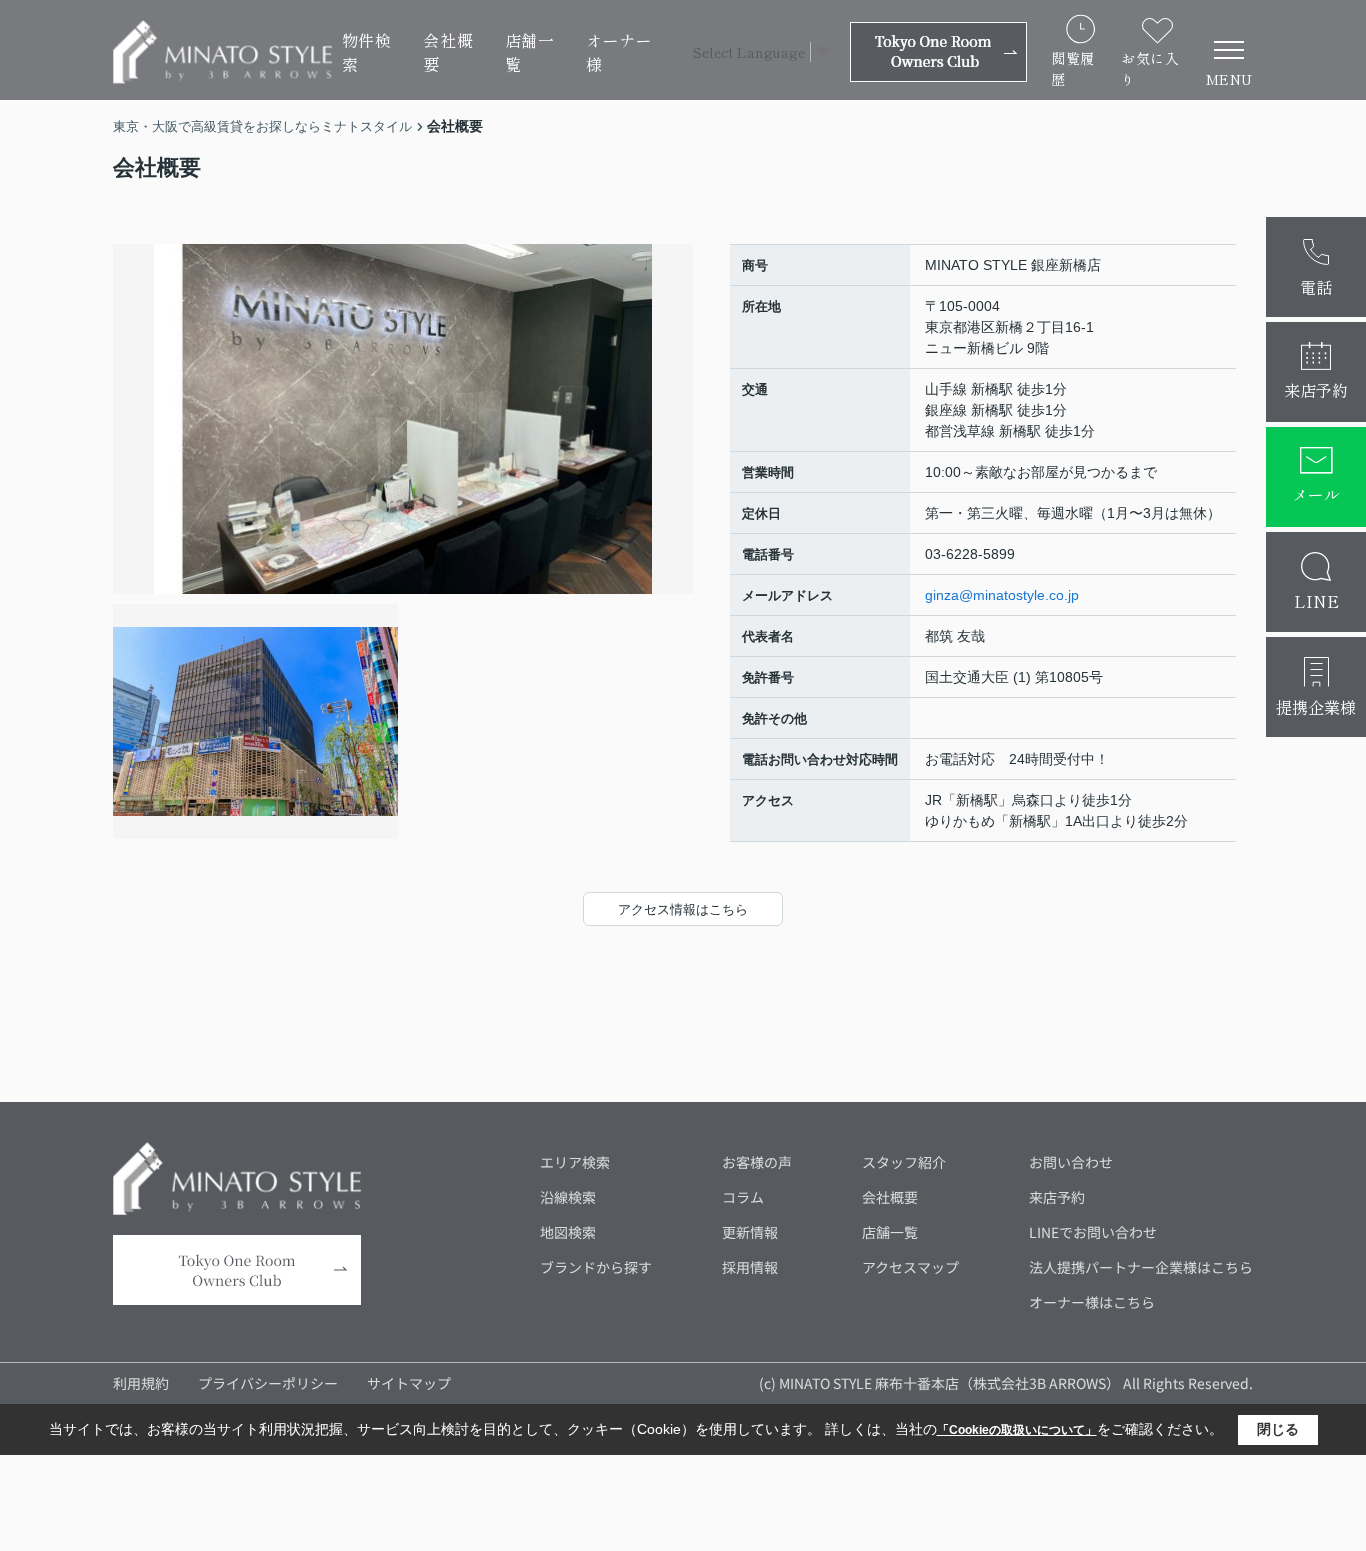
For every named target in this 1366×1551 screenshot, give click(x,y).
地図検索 (568, 1232)
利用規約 (141, 1383)
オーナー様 (619, 52)
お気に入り (1150, 68)
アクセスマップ (910, 1267)
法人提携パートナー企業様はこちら (1141, 1267)
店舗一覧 (530, 52)
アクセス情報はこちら (683, 909)
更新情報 (750, 1232)
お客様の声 (757, 1162)
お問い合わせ (1071, 1162)
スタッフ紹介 (904, 1162)
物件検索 (367, 52)
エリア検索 (575, 1162)
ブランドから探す (596, 1267)
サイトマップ (409, 1383)
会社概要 (448, 52)
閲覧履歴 (1073, 68)
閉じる (1278, 1429)
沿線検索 (568, 1197)
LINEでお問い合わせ (1093, 1232)
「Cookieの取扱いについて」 (1017, 1430)
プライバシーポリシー (268, 1383)
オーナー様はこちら (1092, 1302)
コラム (743, 1197)
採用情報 (750, 1267)
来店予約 (1057, 1197)
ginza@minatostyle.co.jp (1002, 595)
